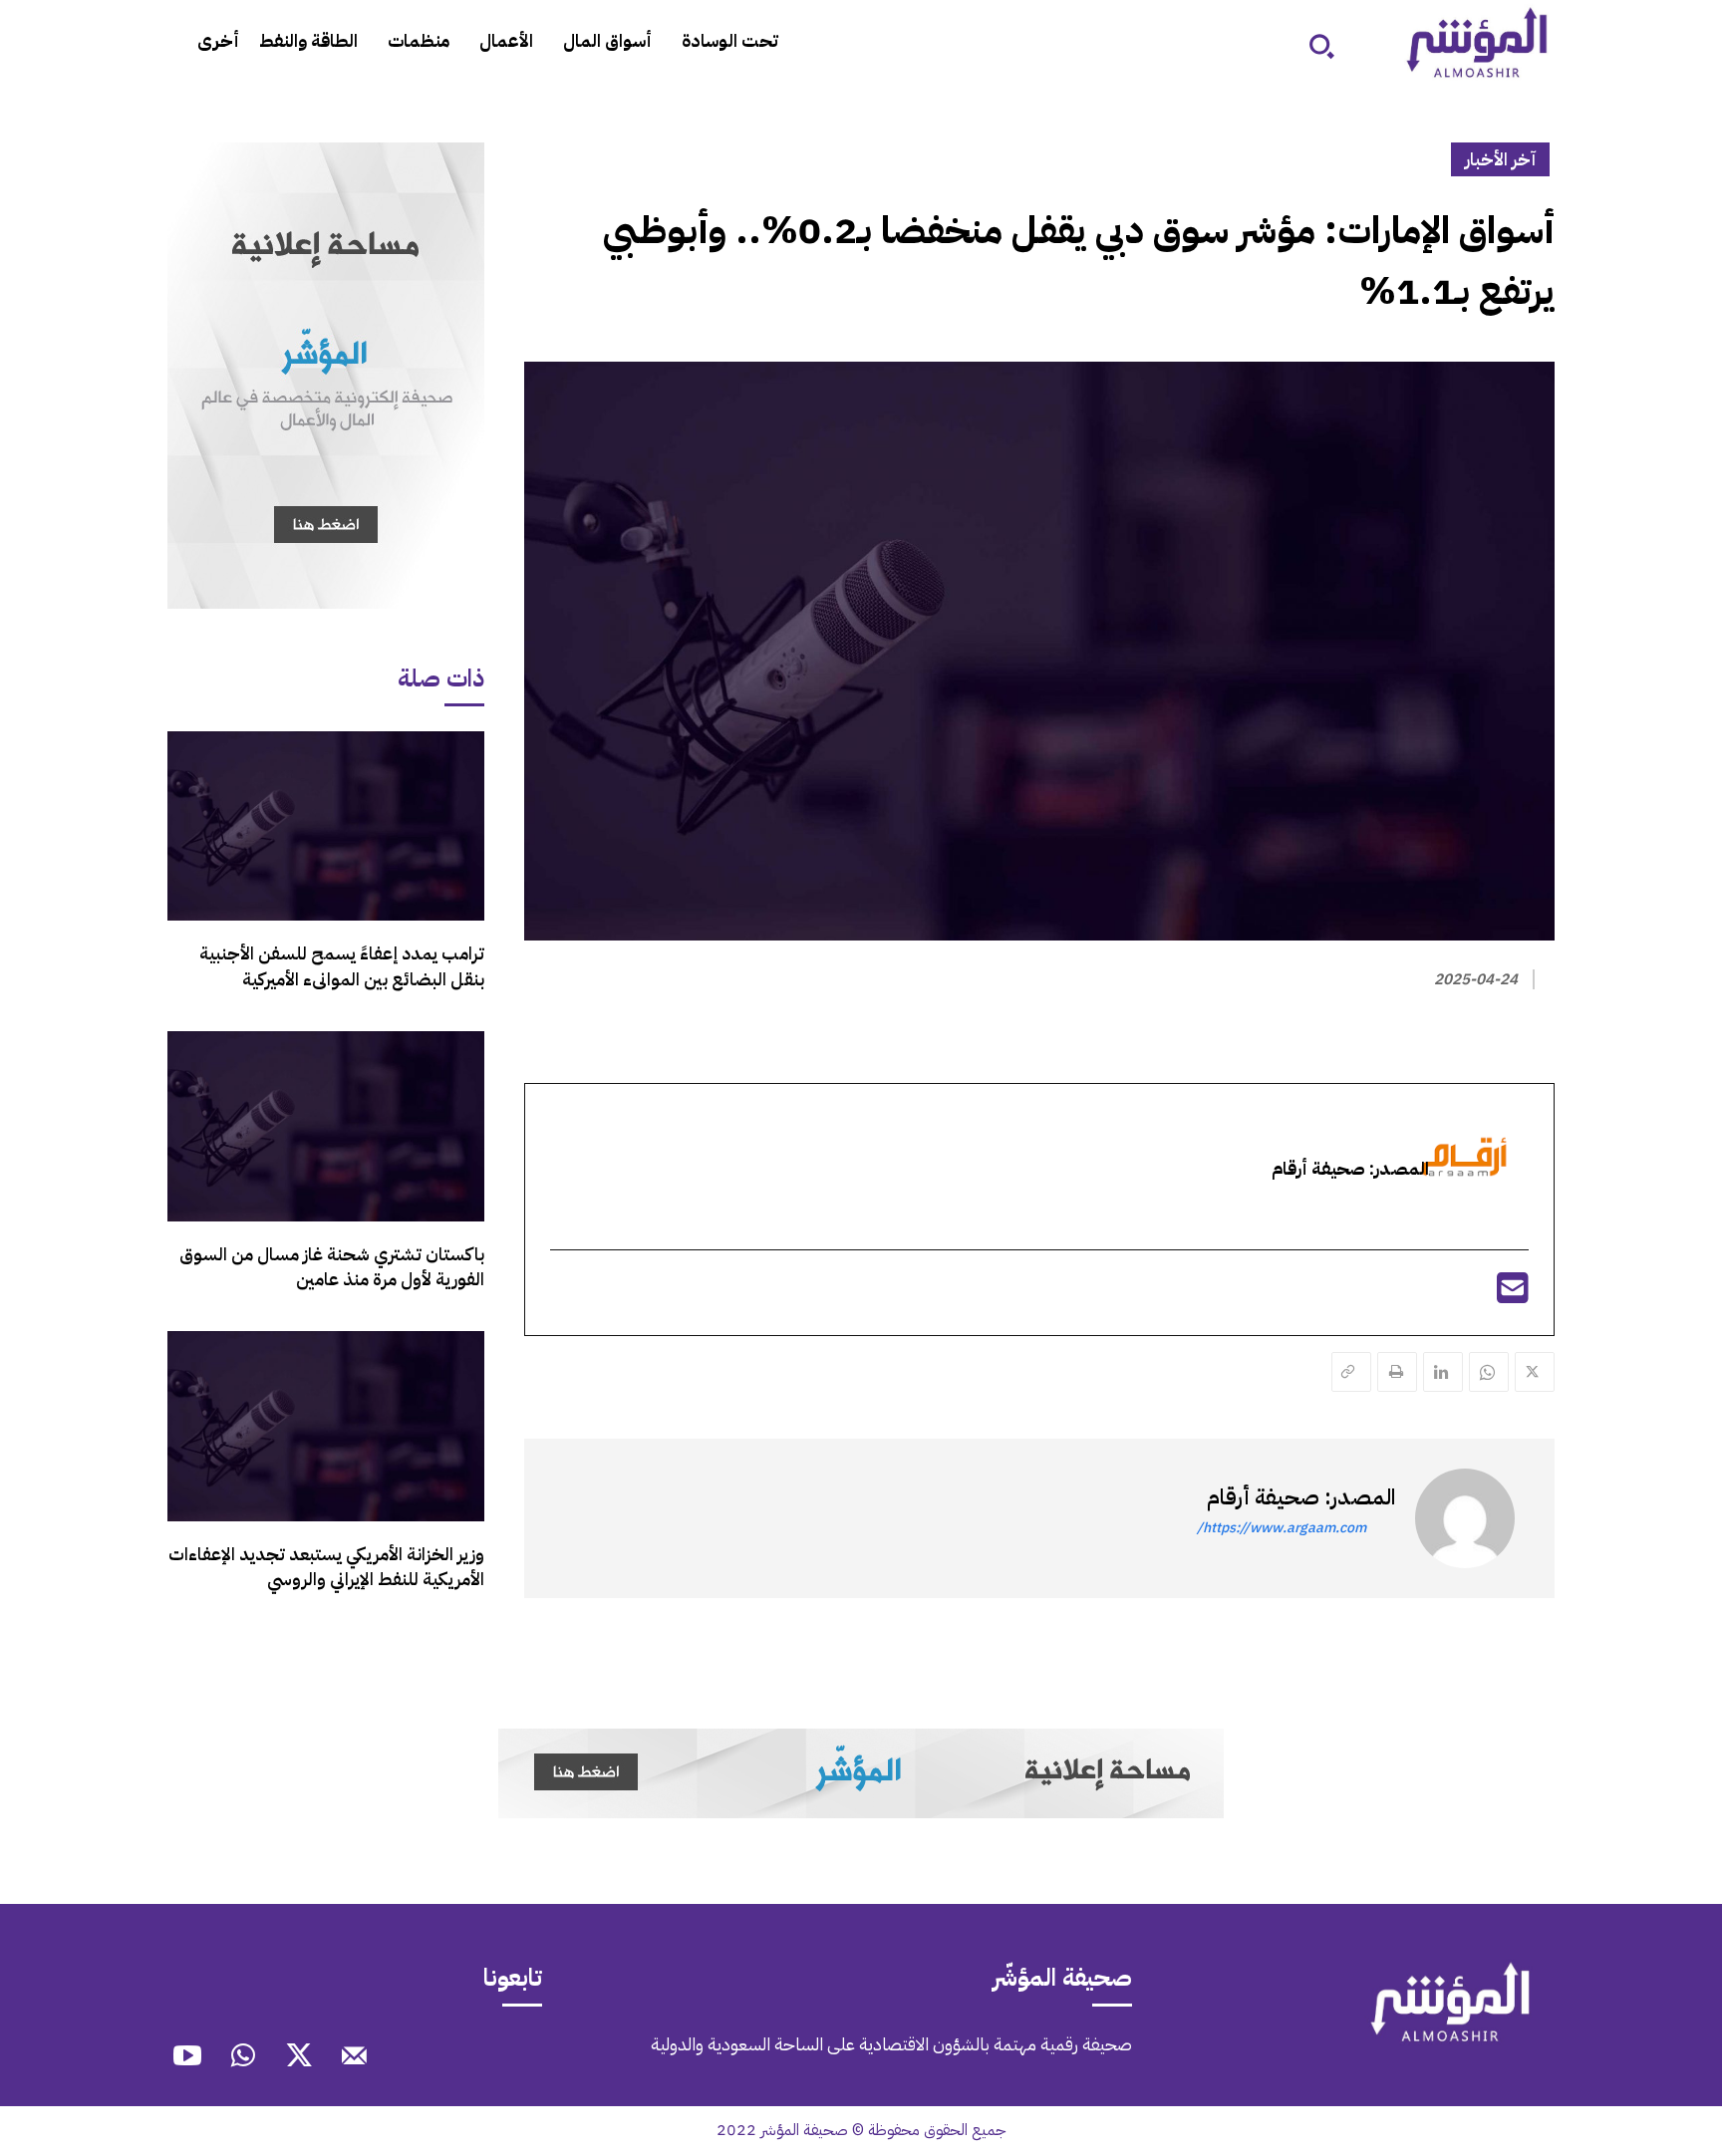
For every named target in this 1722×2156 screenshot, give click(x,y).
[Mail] (355, 2058)
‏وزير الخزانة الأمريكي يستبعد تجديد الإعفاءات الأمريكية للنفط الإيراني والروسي (326, 1566)
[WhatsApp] (1489, 1372)
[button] (1321, 46)
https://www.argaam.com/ (1282, 1528)
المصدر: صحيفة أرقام (1301, 1497)
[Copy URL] (1351, 1372)
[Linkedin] (1443, 1372)
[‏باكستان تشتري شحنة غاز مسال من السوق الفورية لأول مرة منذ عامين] (326, 1126)
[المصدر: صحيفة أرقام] (1465, 1518)
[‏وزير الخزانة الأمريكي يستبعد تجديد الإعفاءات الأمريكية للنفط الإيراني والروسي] (326, 1426)
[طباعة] (1397, 1372)
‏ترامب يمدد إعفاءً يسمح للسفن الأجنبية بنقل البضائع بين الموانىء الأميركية (342, 965)
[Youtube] (187, 2058)
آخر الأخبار (1500, 159)
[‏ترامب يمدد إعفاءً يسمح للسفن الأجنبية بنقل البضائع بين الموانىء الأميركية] (326, 826)
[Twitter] (1535, 1372)
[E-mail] (1513, 1295)
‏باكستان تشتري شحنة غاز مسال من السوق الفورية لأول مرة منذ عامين (332, 1266)
